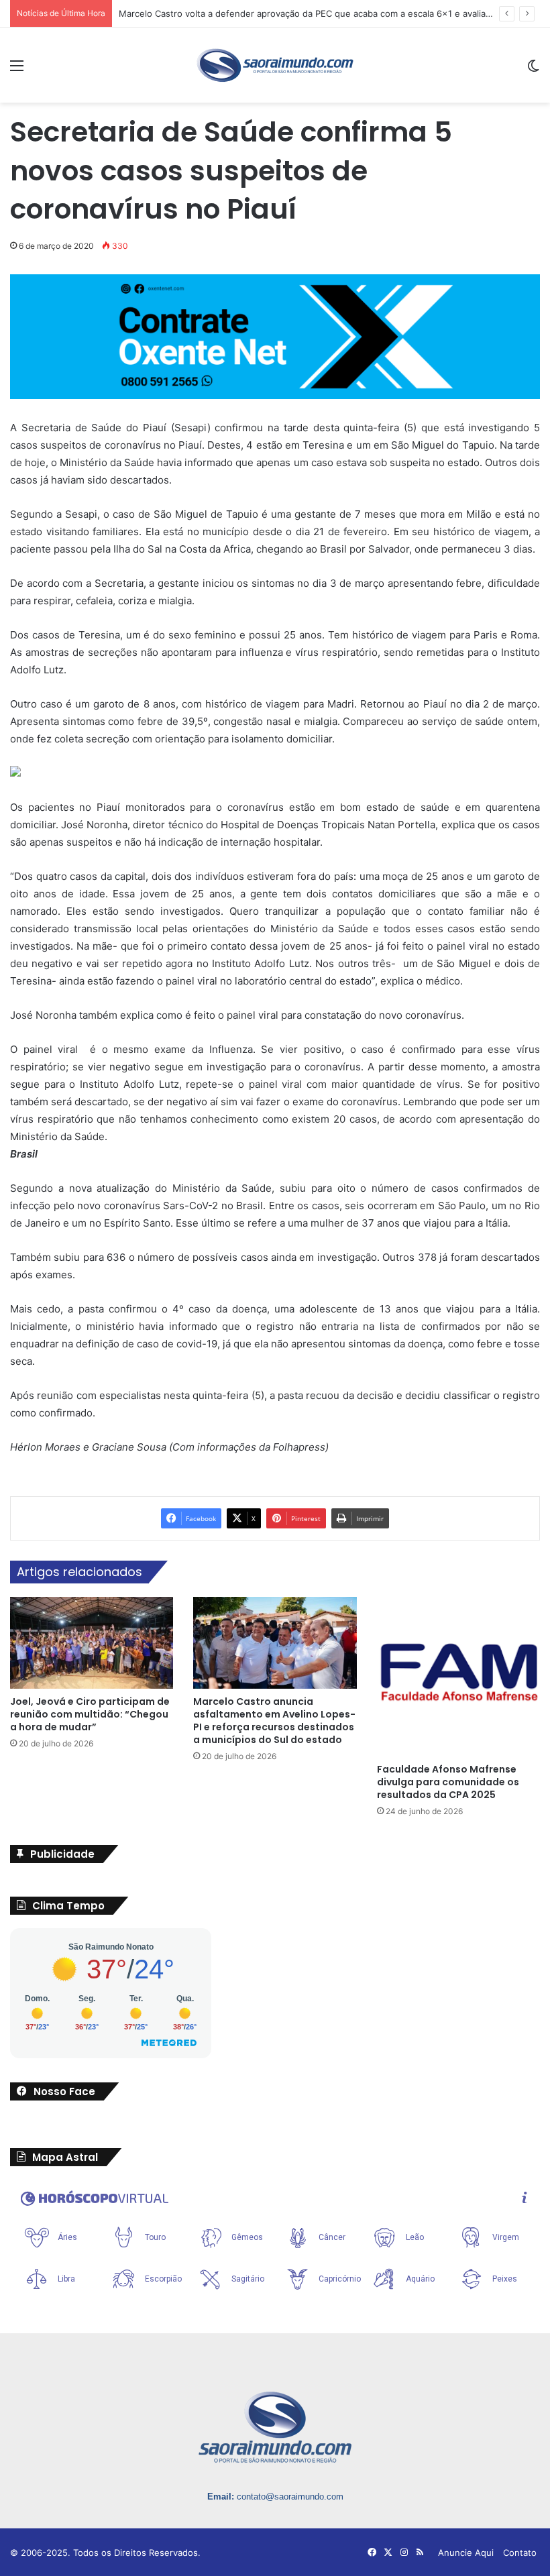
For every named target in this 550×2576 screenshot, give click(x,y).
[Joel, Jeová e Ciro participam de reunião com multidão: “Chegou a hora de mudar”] (92, 1643)
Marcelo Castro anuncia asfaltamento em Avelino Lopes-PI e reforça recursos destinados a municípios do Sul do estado (274, 1721)
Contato (520, 2553)
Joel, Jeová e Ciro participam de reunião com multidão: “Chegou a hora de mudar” (90, 1714)
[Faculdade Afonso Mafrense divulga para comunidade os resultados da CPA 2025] (458, 1677)
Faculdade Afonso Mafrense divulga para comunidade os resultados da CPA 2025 (448, 1782)
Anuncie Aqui (466, 2553)
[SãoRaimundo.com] (275, 65)
